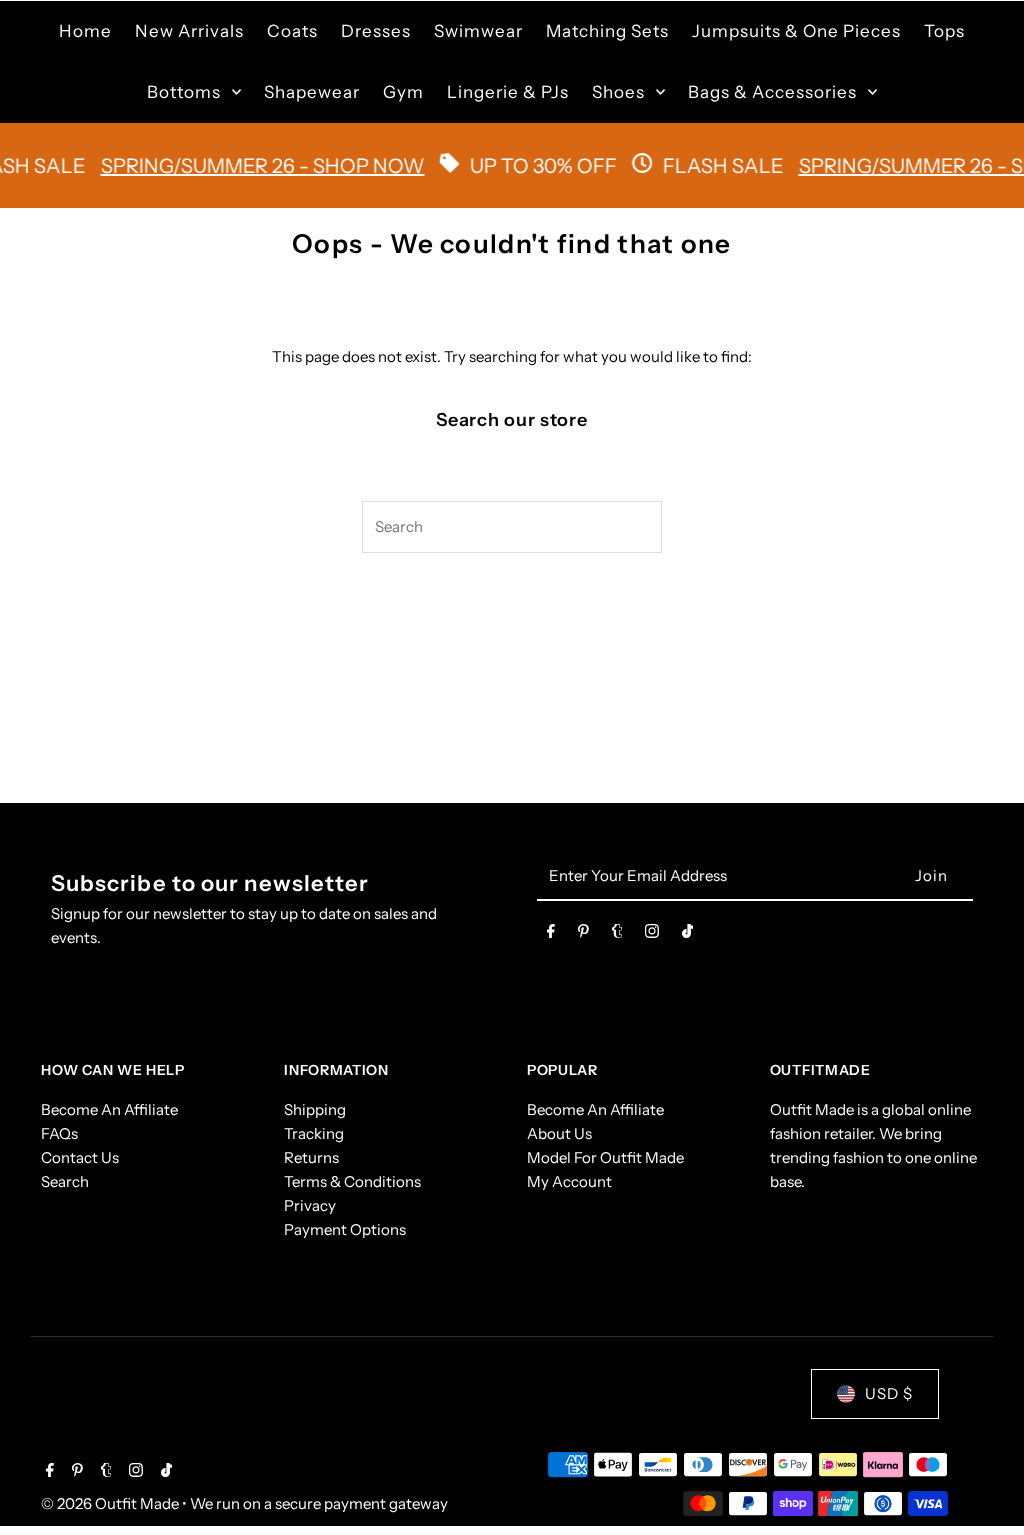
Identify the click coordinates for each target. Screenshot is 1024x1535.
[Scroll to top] (981, 1482)
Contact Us (80, 1157)
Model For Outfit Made (605, 1157)
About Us (559, 1133)
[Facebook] (551, 935)
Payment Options (345, 1229)
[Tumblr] (617, 935)
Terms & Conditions (352, 1181)
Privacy (310, 1205)
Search (65, 1181)
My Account (569, 1181)
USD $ (889, 1393)
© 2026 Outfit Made (111, 1503)
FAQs (59, 1133)
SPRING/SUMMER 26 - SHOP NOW (240, 166)
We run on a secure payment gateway (319, 1503)
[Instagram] (652, 935)
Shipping (315, 1109)
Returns (311, 1157)
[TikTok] (687, 935)
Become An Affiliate (109, 1109)
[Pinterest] (583, 935)
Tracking (314, 1133)
